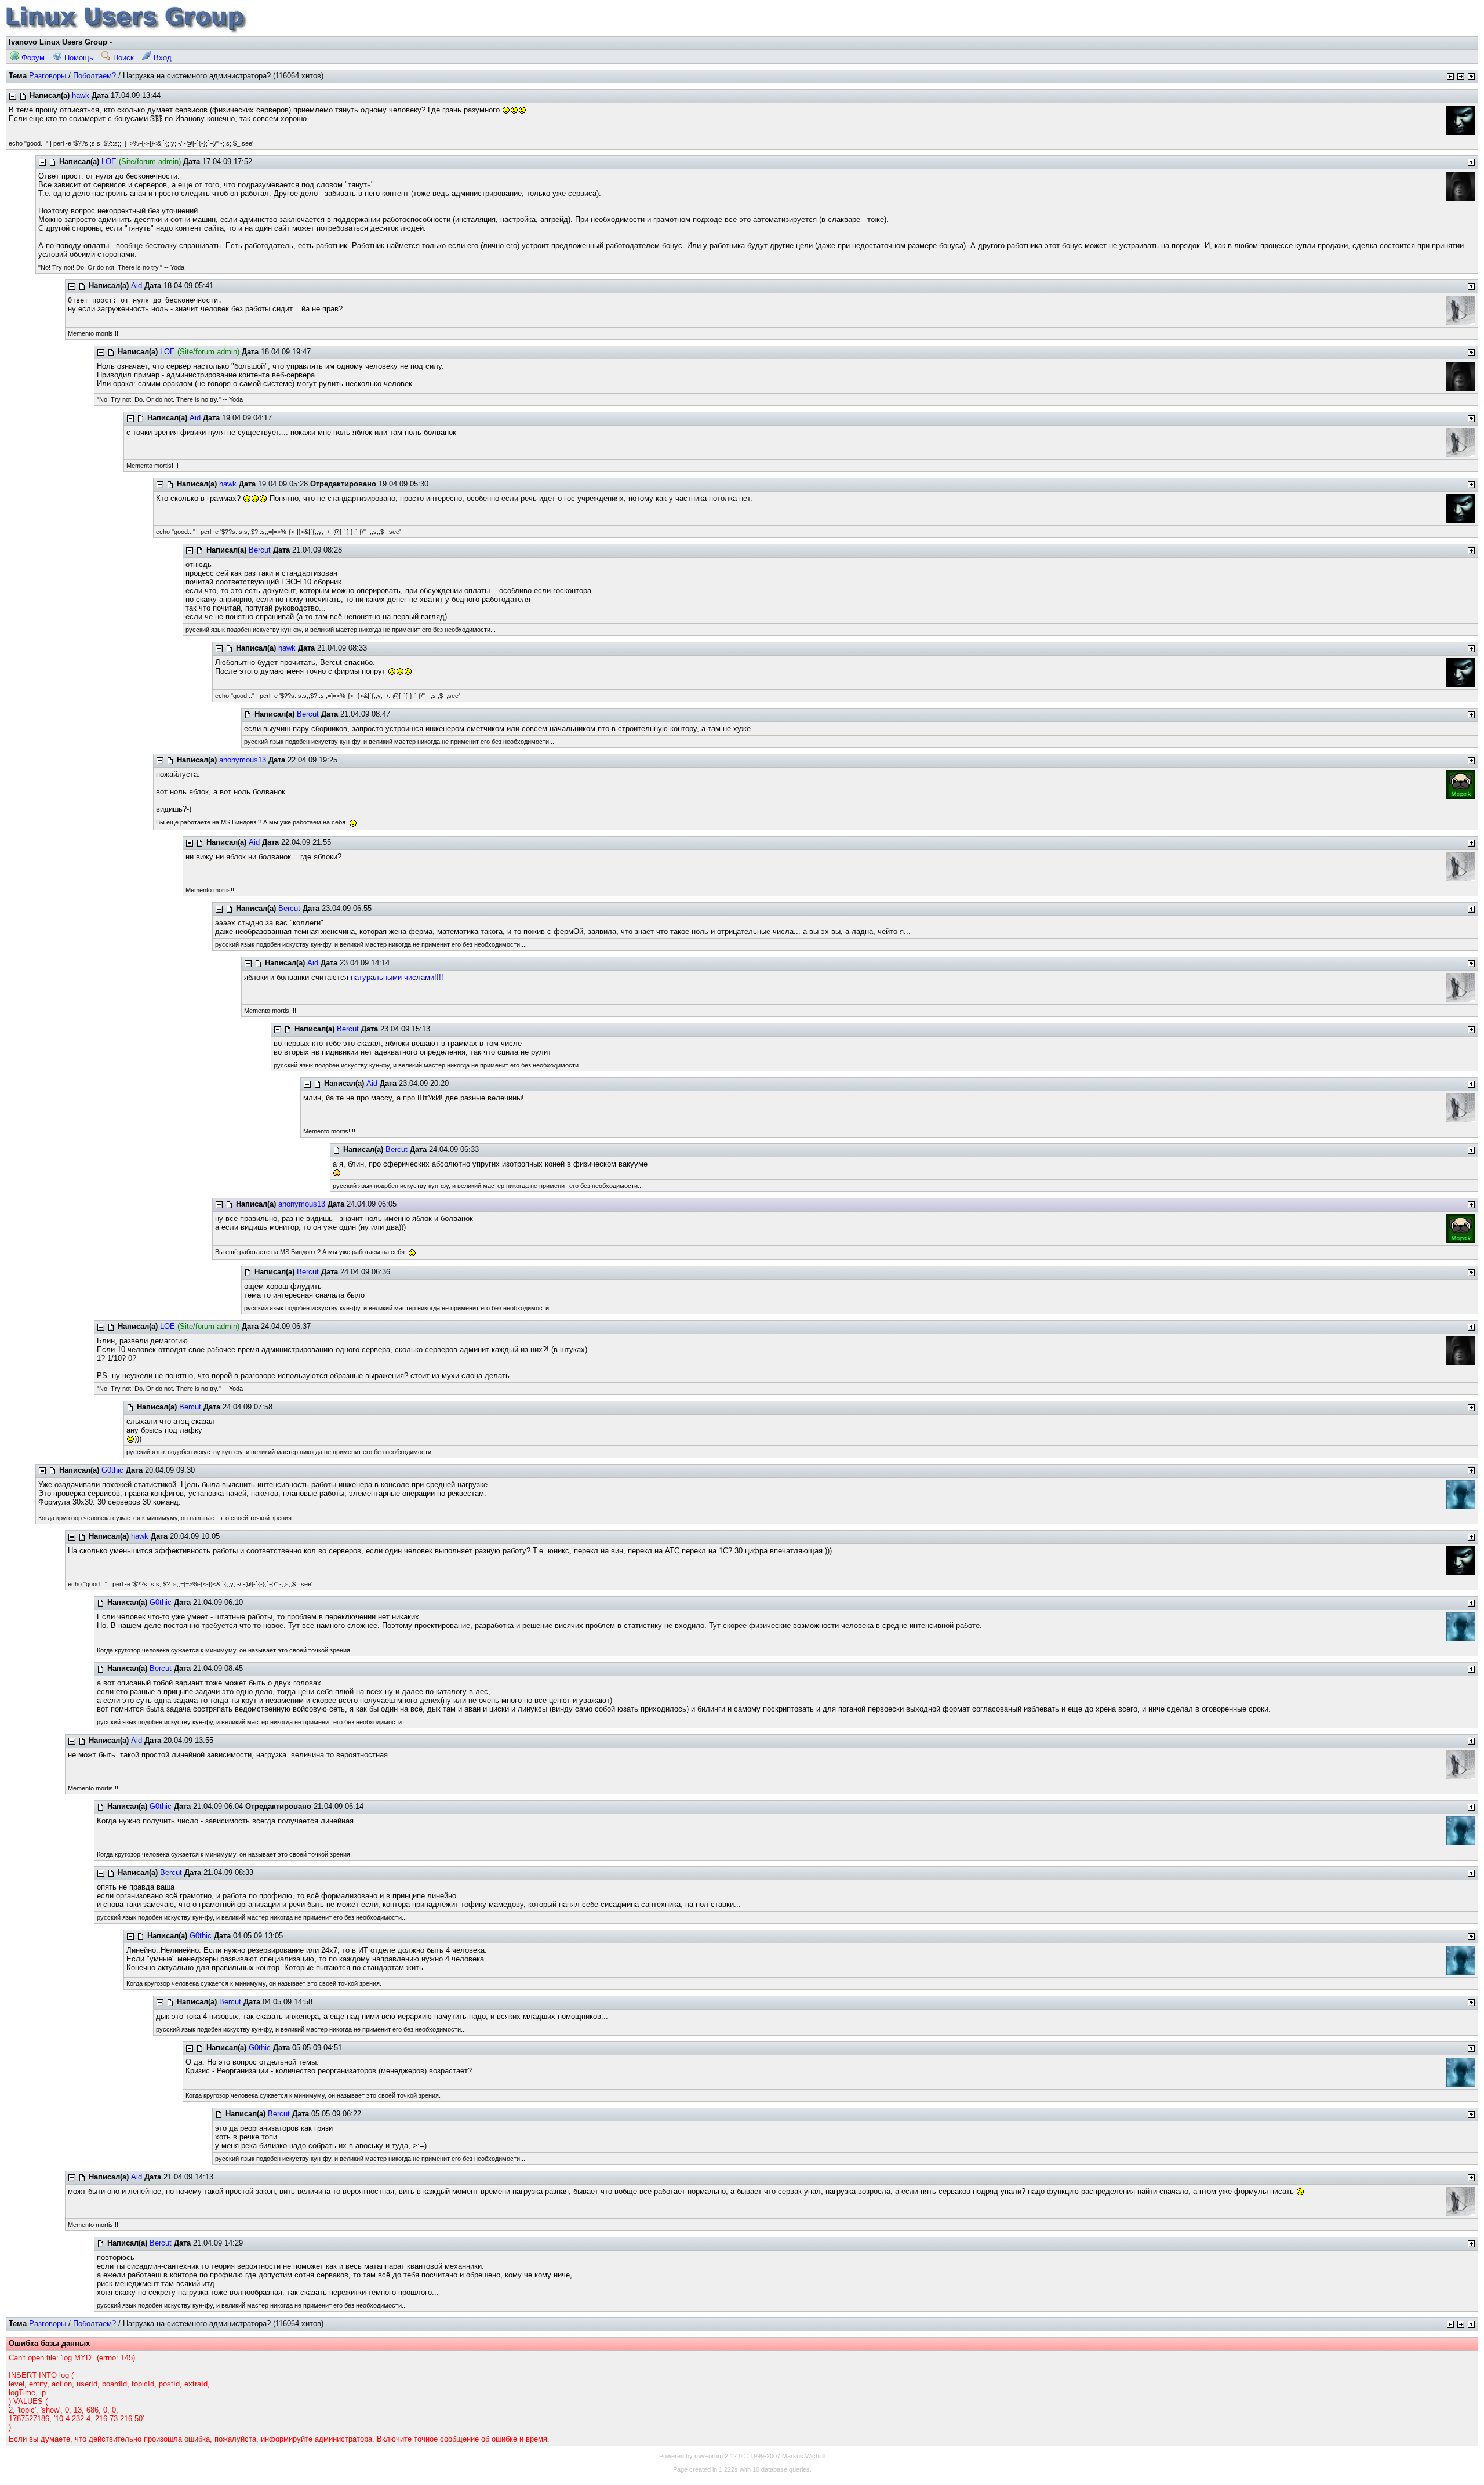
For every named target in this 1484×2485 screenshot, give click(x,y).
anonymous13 (243, 760)
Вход (161, 58)
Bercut (260, 550)
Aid (137, 286)
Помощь (78, 58)
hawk (81, 95)
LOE (109, 161)
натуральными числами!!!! (397, 977)
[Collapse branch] (13, 96)
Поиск (122, 58)
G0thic (112, 1470)
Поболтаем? (94, 76)
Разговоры (48, 76)
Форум (32, 58)
